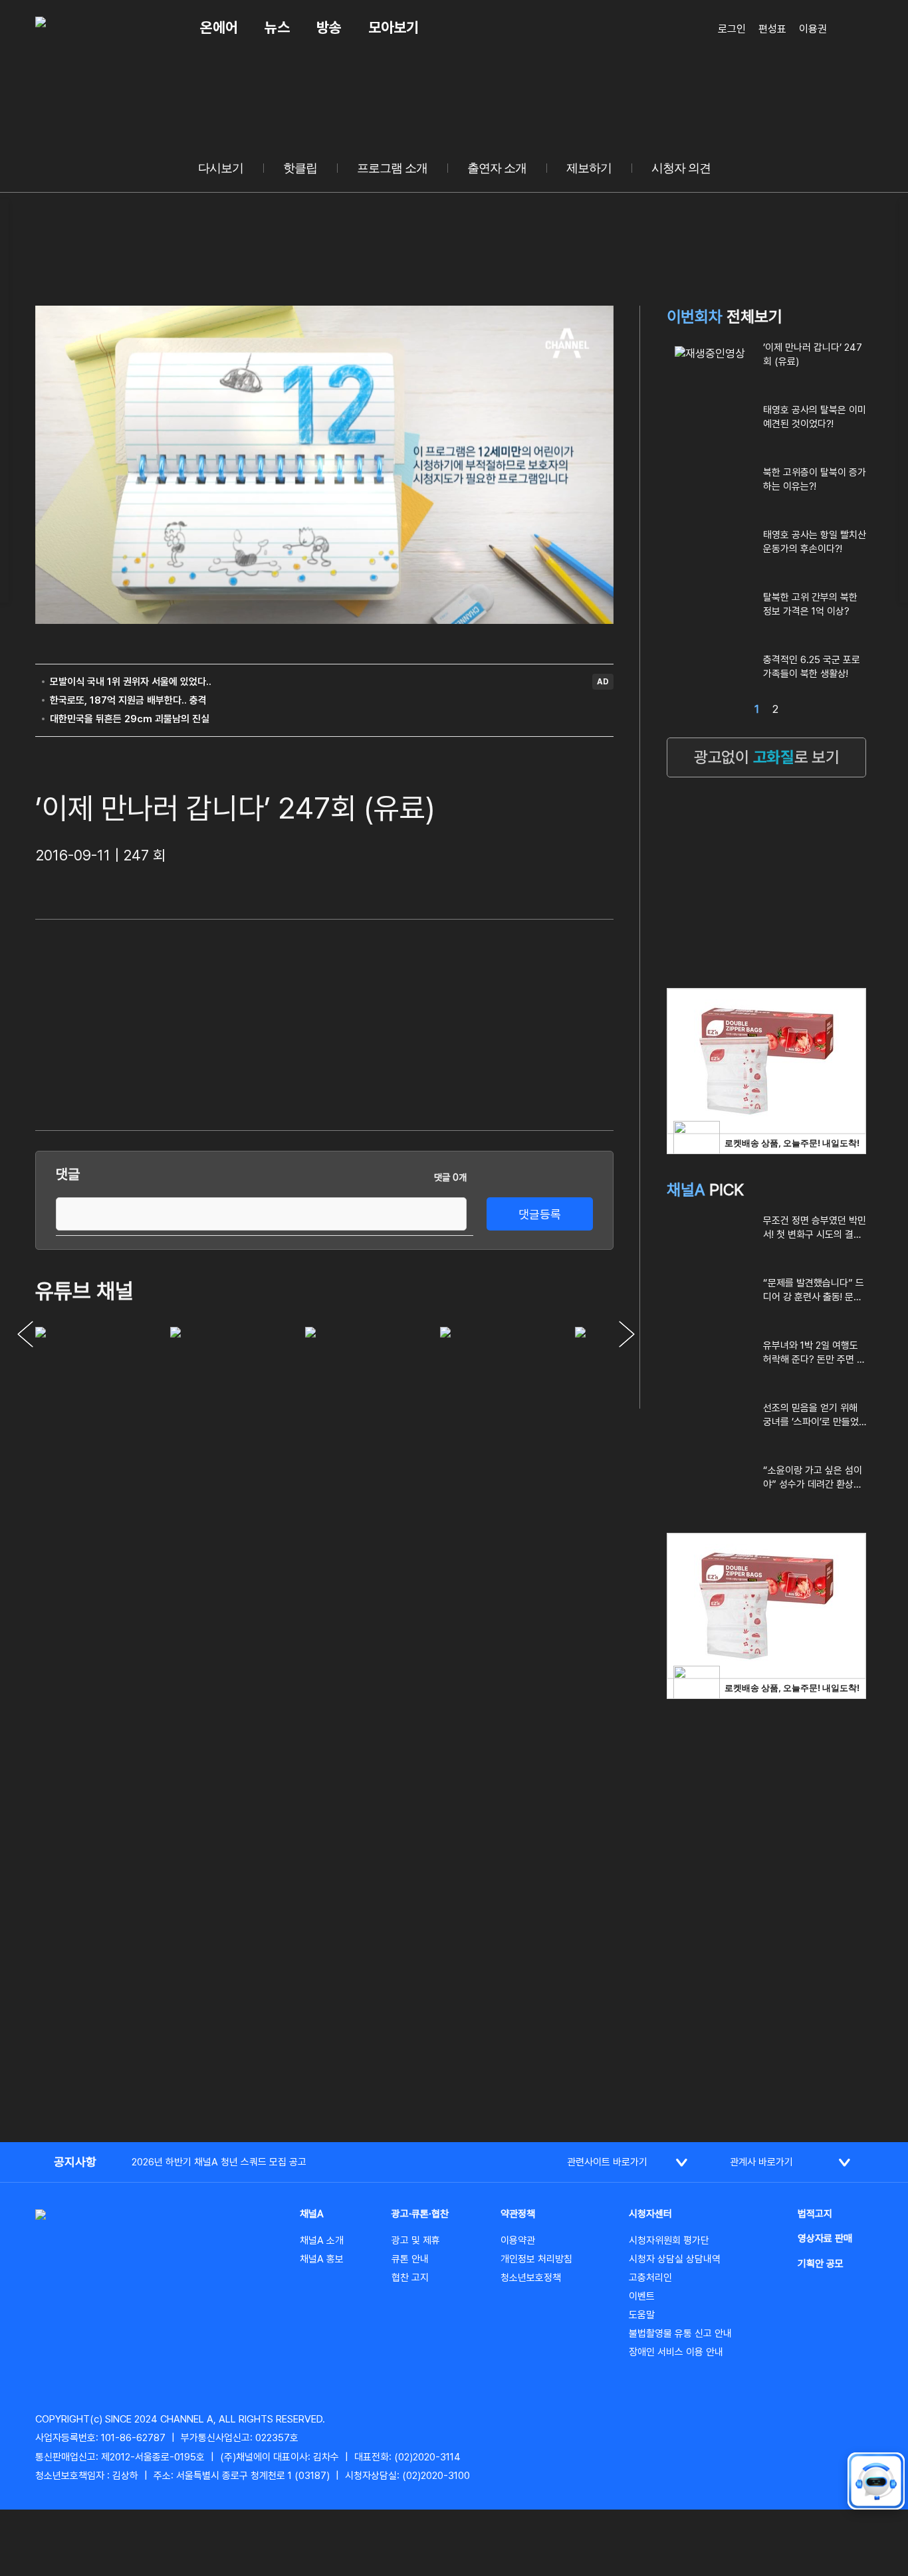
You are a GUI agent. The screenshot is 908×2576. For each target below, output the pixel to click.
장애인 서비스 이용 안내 (676, 2352)
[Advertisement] (514, 1023)
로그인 (732, 29)
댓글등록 (540, 1214)
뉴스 (277, 27)
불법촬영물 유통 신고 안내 (680, 2333)
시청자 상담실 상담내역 (675, 2259)
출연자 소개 (497, 168)
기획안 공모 (821, 2264)
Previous (25, 1334)
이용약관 (518, 2240)
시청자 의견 (681, 168)
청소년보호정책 (531, 2278)
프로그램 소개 (392, 168)
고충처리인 (650, 2278)
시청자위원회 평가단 (669, 2240)
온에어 (219, 27)
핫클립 (300, 168)
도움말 (642, 2315)
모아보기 (394, 27)
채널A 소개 (322, 2240)
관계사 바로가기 (761, 2162)
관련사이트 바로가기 (607, 2162)
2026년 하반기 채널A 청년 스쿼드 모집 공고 (219, 2162)
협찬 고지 (410, 2278)
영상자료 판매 (825, 2238)
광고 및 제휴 (416, 2240)
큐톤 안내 (410, 2259)
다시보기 (221, 168)
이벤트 (642, 2296)
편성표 (772, 29)
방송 (329, 27)
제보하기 (589, 168)
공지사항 (75, 2162)
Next (627, 1334)
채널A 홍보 (322, 2259)
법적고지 (815, 2214)
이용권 (813, 29)
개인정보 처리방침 (536, 2259)
